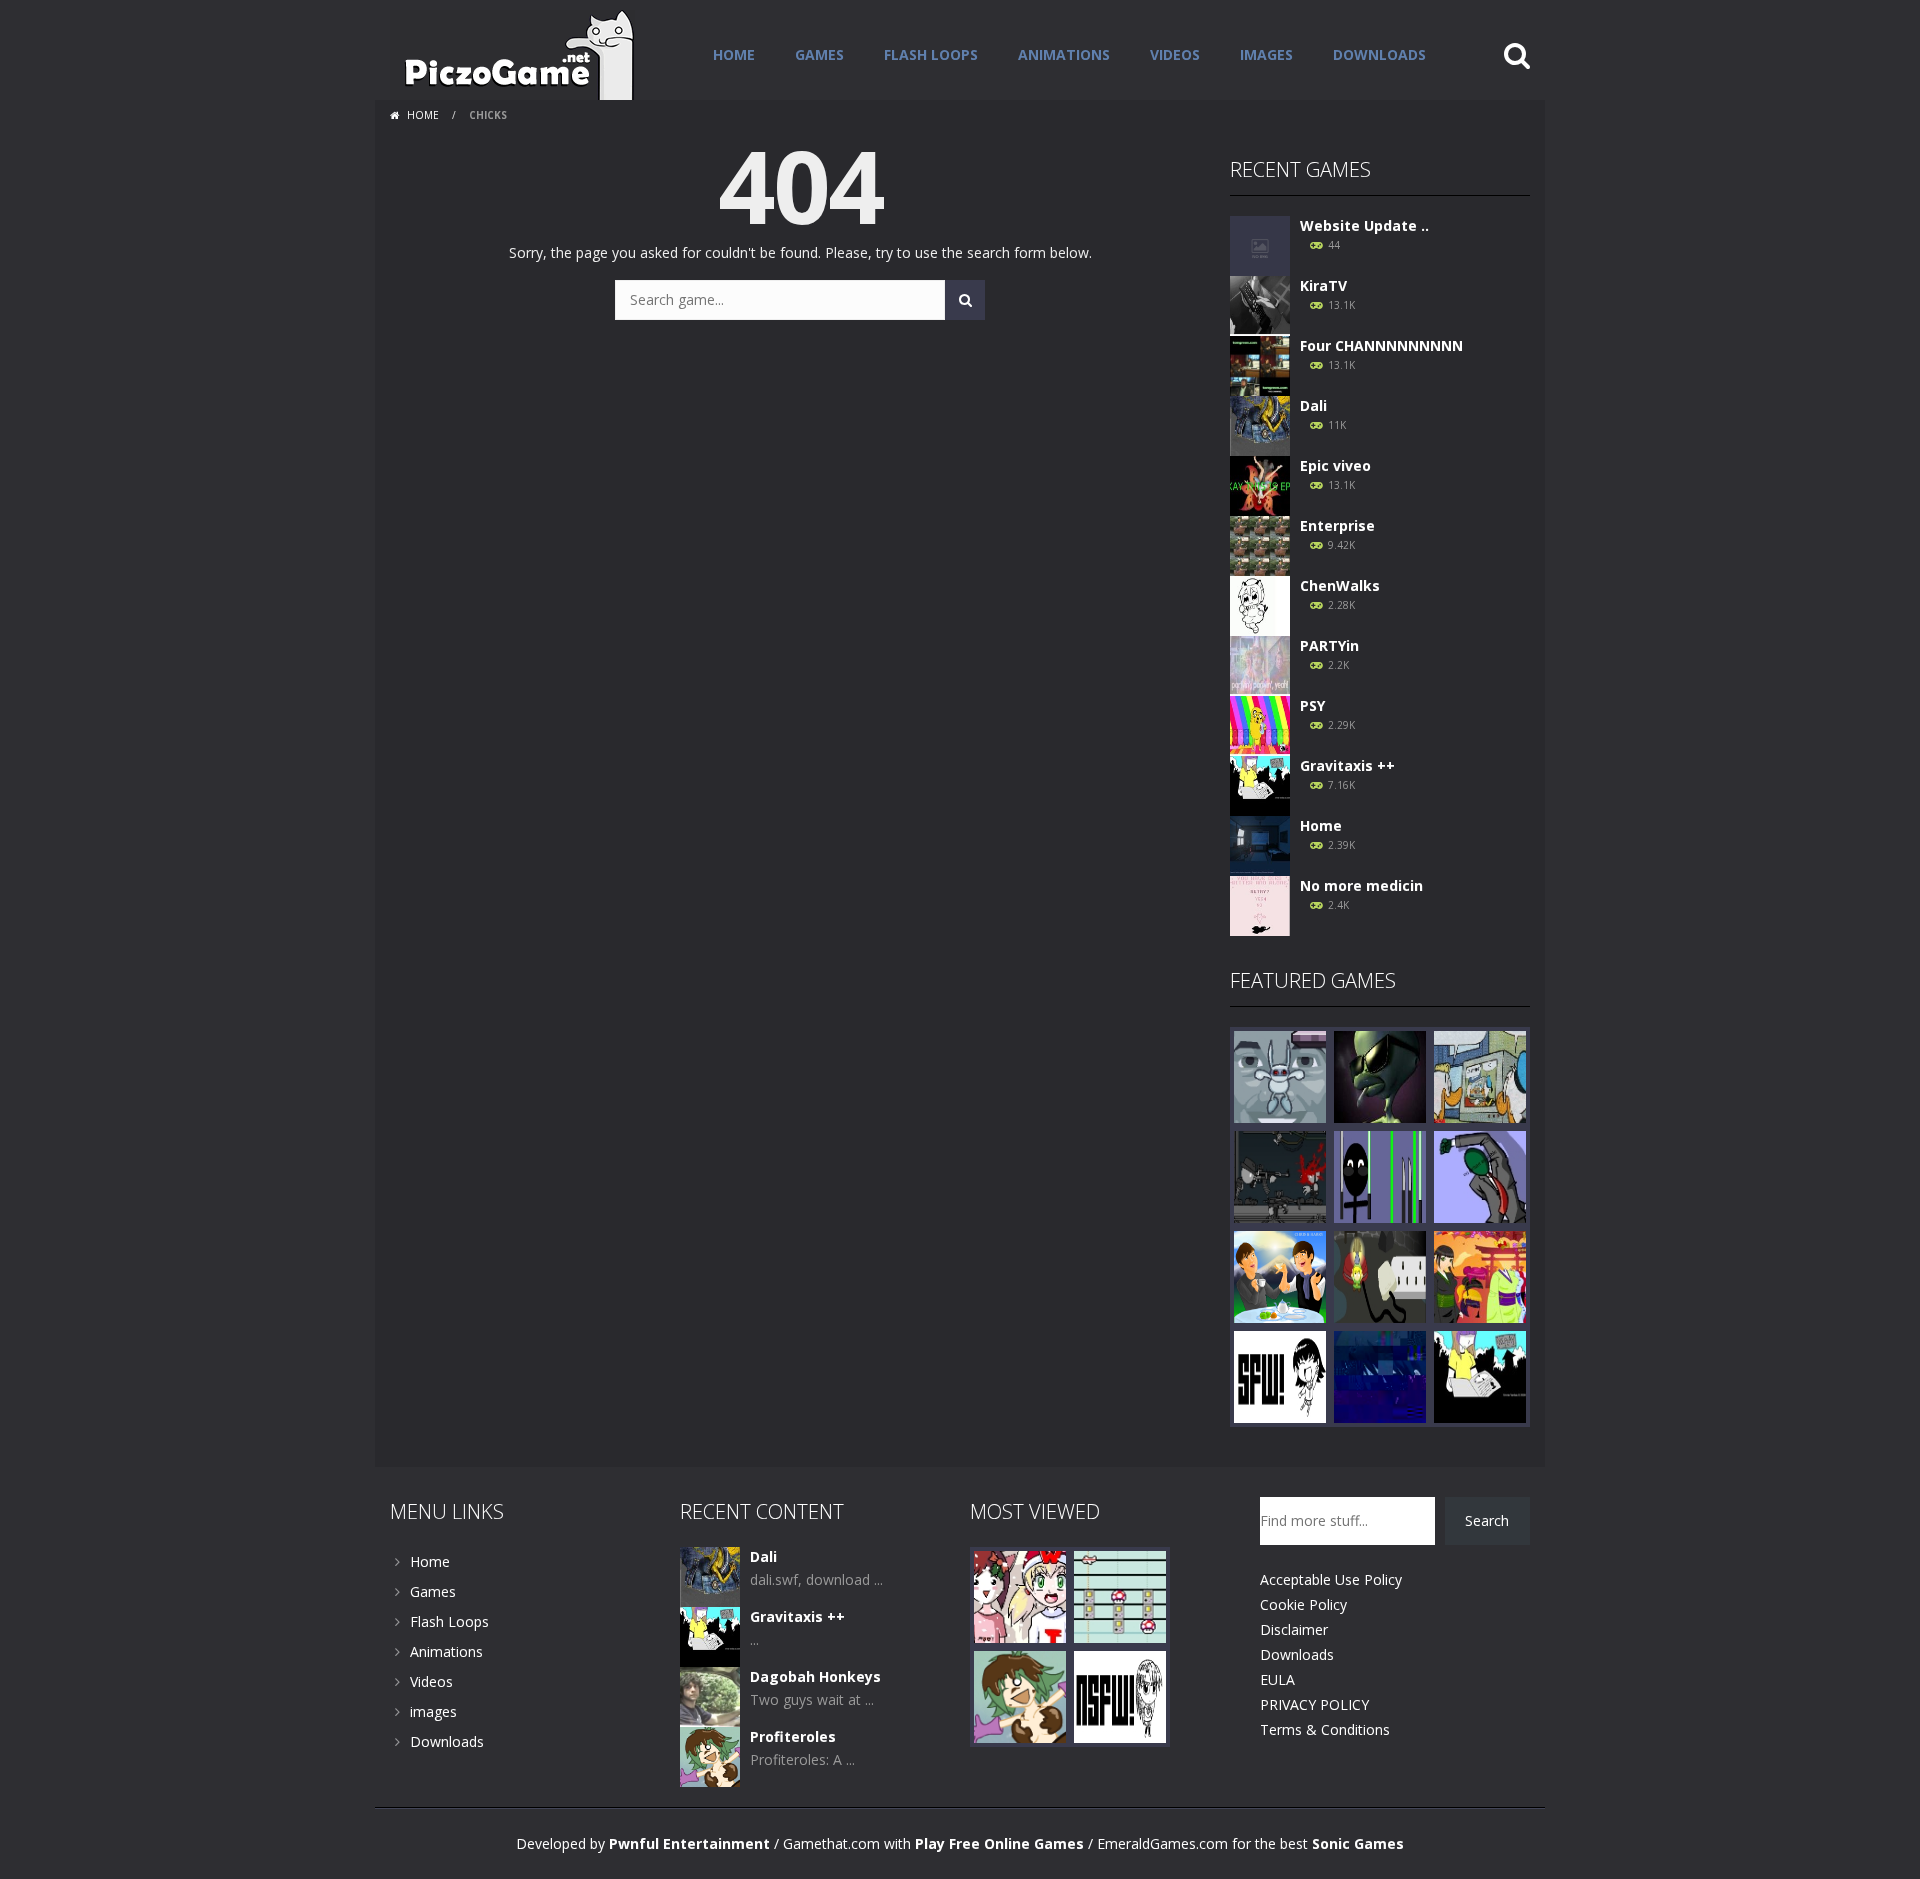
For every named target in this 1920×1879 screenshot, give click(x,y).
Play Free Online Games (999, 1843)
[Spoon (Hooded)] (1380, 1375)
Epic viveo (1335, 465)
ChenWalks (1340, 585)
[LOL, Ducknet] (1480, 1075)
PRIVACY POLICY (1314, 1704)
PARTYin (1329, 645)
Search (1487, 1520)
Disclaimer (1294, 1629)
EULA (1277, 1679)
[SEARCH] (965, 300)
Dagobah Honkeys (815, 1676)
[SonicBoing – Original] (1380, 1075)
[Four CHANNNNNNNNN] (1260, 364)
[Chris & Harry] (1280, 1275)
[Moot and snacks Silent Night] (1020, 1595)
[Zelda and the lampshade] (1380, 1275)
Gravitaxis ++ (1347, 765)
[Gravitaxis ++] (1260, 784)
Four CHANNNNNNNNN (1381, 345)
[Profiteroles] (710, 1755)
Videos (1175, 54)
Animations (1064, 54)
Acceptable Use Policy (1331, 1579)
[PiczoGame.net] (512, 53)
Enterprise (1337, 525)
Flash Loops (931, 54)
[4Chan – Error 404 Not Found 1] (1120, 1695)
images (1266, 54)
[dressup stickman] (1380, 1175)
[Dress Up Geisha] (1480, 1275)
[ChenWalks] (1260, 604)
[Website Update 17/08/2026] (1260, 244)
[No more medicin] (1260, 904)
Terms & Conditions (1325, 1729)
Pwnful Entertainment (689, 1843)
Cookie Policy (1303, 1604)
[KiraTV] (1260, 304)
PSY (1312, 705)
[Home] (1260, 844)
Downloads (1379, 54)
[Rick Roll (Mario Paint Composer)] (1120, 1595)
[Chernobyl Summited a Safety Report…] (1280, 1375)
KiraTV (1323, 285)
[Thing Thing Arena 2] (1280, 1175)
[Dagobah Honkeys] (710, 1695)
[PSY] (1260, 724)
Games (819, 54)
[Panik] (1280, 1075)
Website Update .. (1364, 225)
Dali (1313, 405)
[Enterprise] (1260, 544)
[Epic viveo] (1260, 484)
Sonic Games (1358, 1843)
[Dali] (1260, 424)
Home (734, 54)
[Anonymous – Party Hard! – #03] (1480, 1175)
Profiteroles (793, 1736)
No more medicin (1361, 885)
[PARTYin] (1260, 664)
